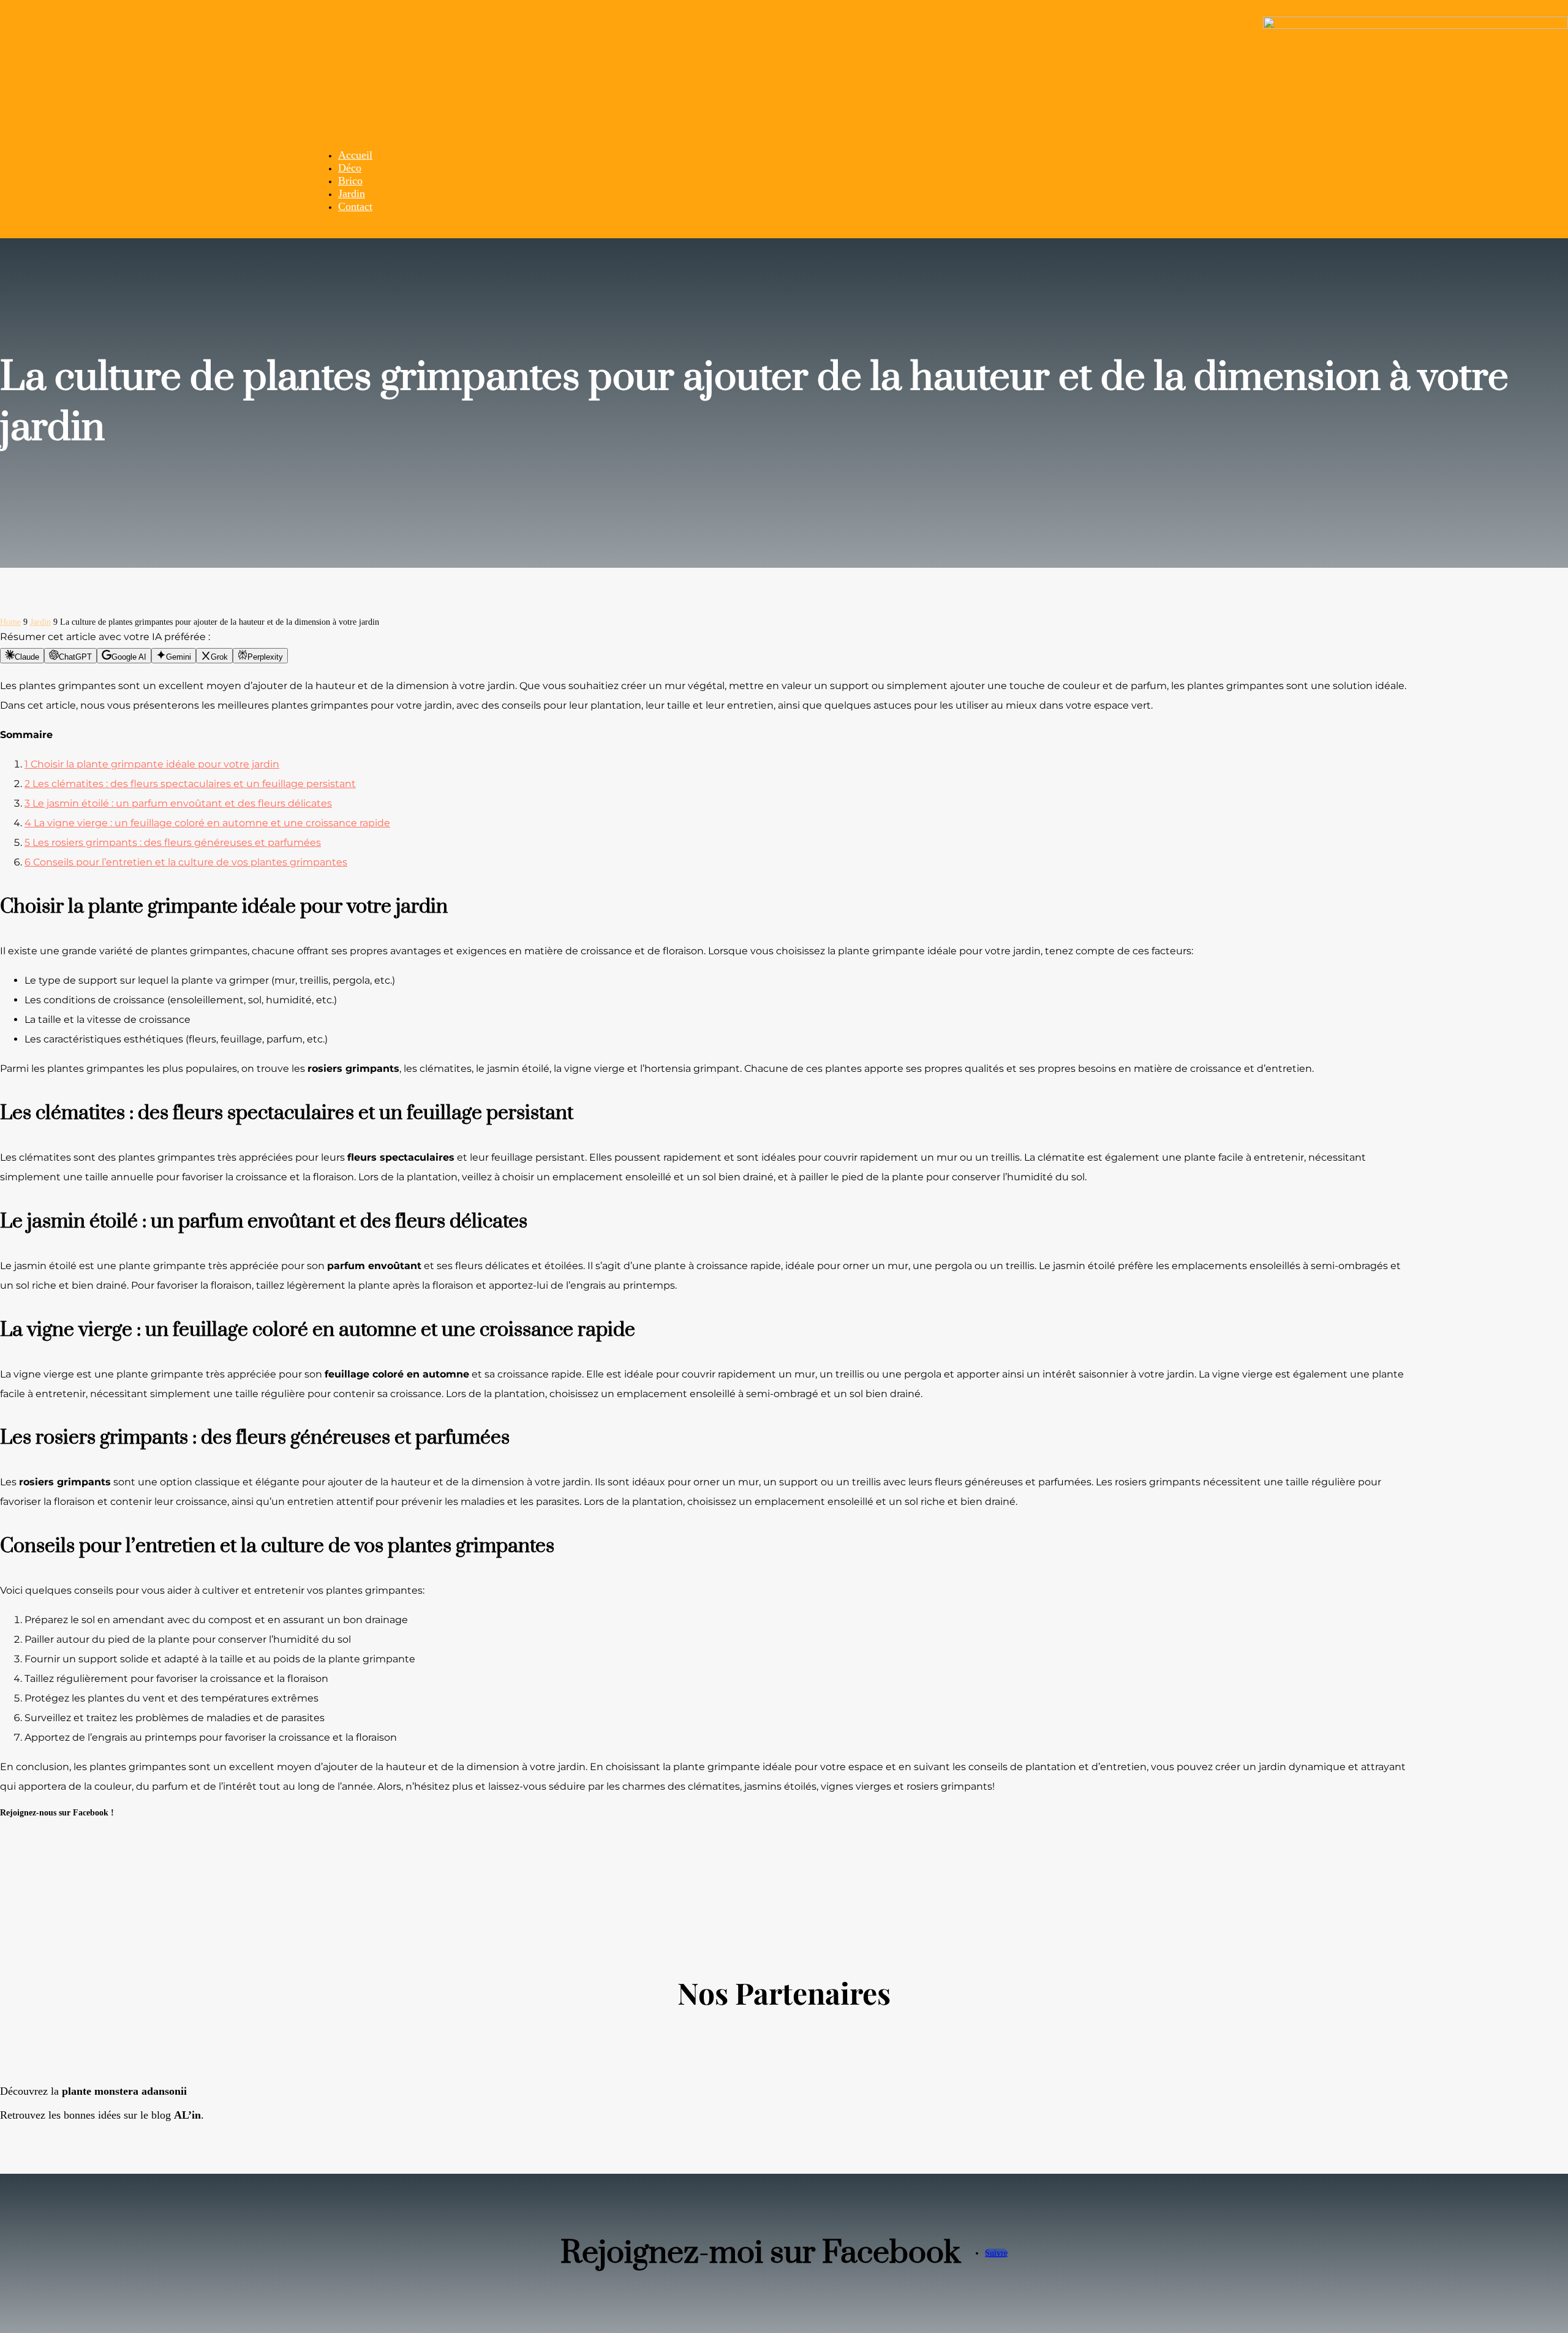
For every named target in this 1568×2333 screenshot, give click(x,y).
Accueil (355, 155)
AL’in (187, 2115)
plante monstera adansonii (124, 2091)
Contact (355, 206)
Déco (350, 168)
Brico (350, 181)
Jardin (352, 194)
